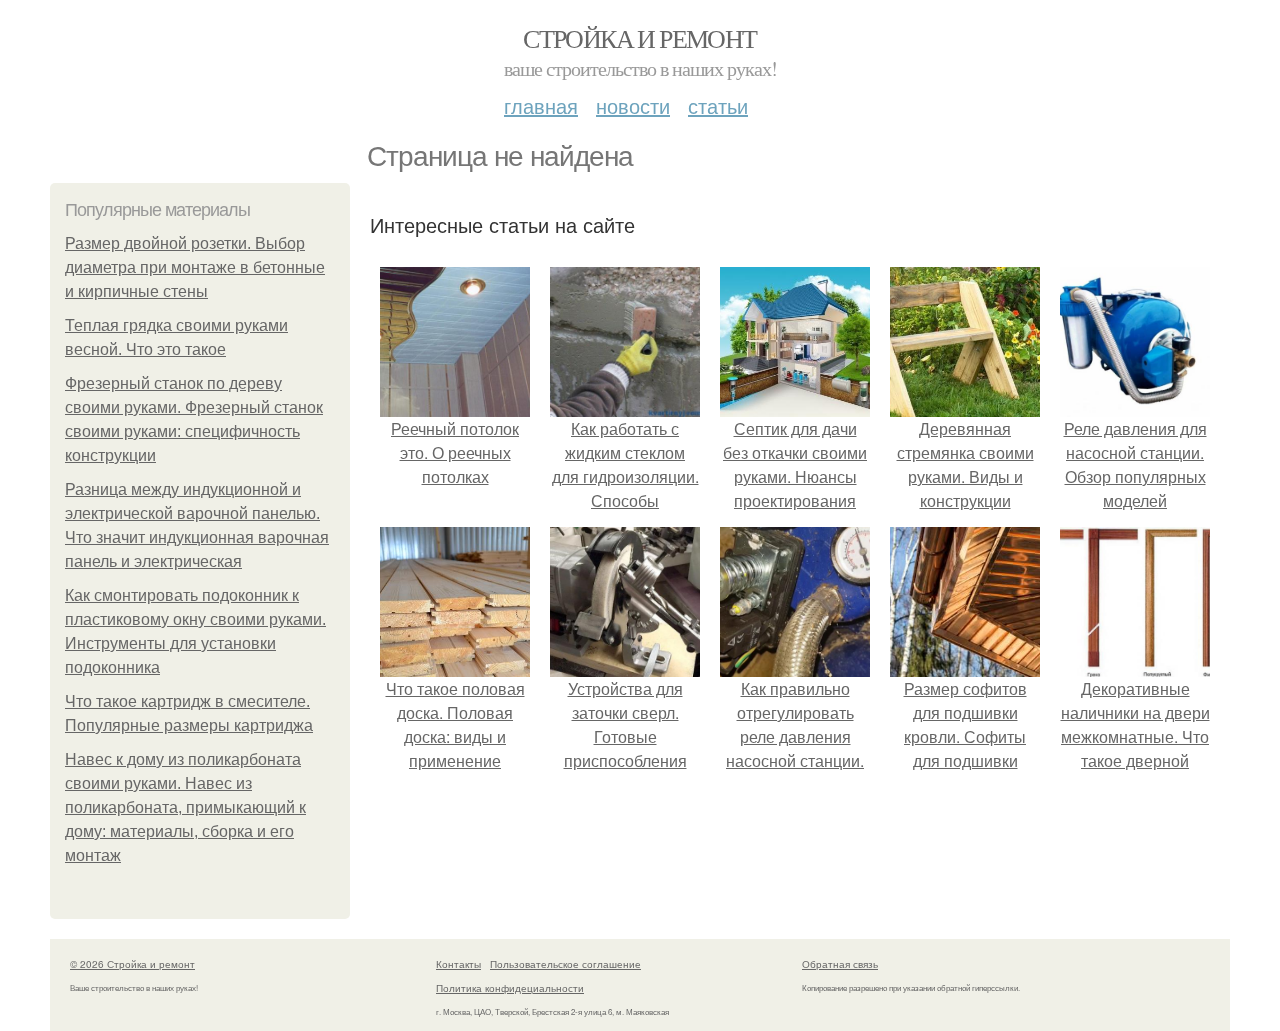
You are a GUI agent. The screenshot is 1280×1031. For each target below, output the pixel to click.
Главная (541, 105)
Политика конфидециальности (510, 988)
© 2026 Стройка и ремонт (132, 964)
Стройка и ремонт (639, 38)
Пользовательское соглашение (565, 964)
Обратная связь (840, 964)
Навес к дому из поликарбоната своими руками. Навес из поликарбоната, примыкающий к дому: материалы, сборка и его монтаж (185, 807)
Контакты (458, 964)
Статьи (718, 105)
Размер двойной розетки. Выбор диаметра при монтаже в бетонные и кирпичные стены (195, 267)
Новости (633, 105)
